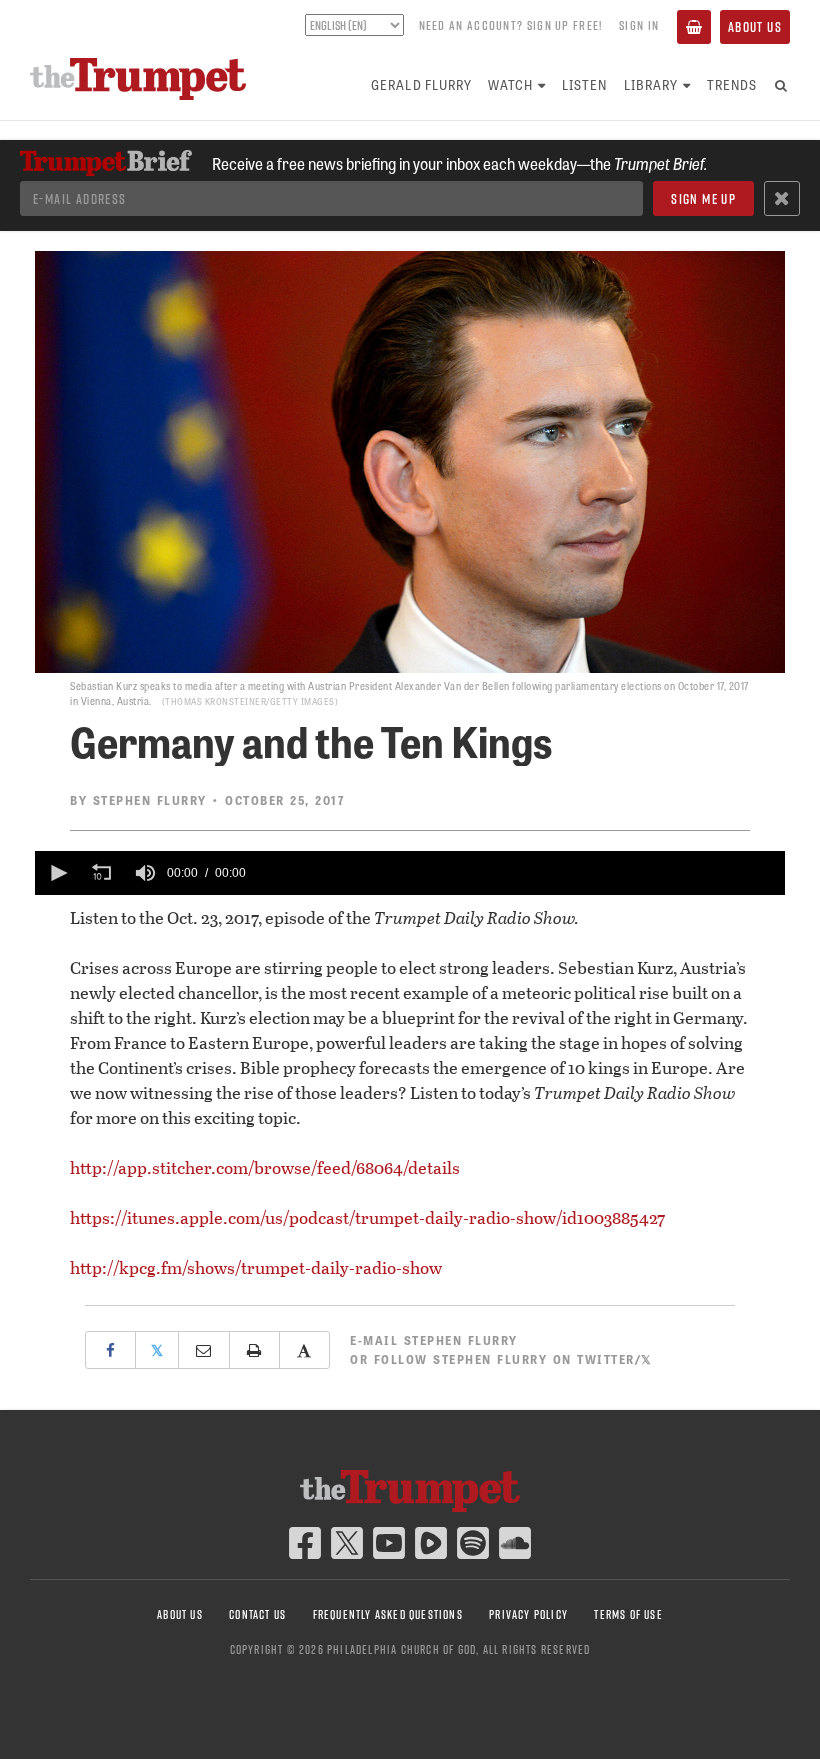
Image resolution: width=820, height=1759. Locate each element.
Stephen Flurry (150, 800)
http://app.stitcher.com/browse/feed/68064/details (265, 1167)
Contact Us (257, 1614)
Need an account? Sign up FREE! (511, 25)
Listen (584, 84)
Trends (732, 84)
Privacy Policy (528, 1614)
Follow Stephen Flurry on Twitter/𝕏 (513, 1359)
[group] (145, 873)
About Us (755, 27)
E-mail (434, 1340)
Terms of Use (628, 1614)
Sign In (639, 25)
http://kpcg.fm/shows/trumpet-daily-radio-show (256, 1267)
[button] (57, 873)
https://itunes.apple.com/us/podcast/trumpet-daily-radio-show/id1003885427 (367, 1217)
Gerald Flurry (421, 84)
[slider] (519, 873)
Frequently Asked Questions (388, 1614)
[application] (410, 873)
